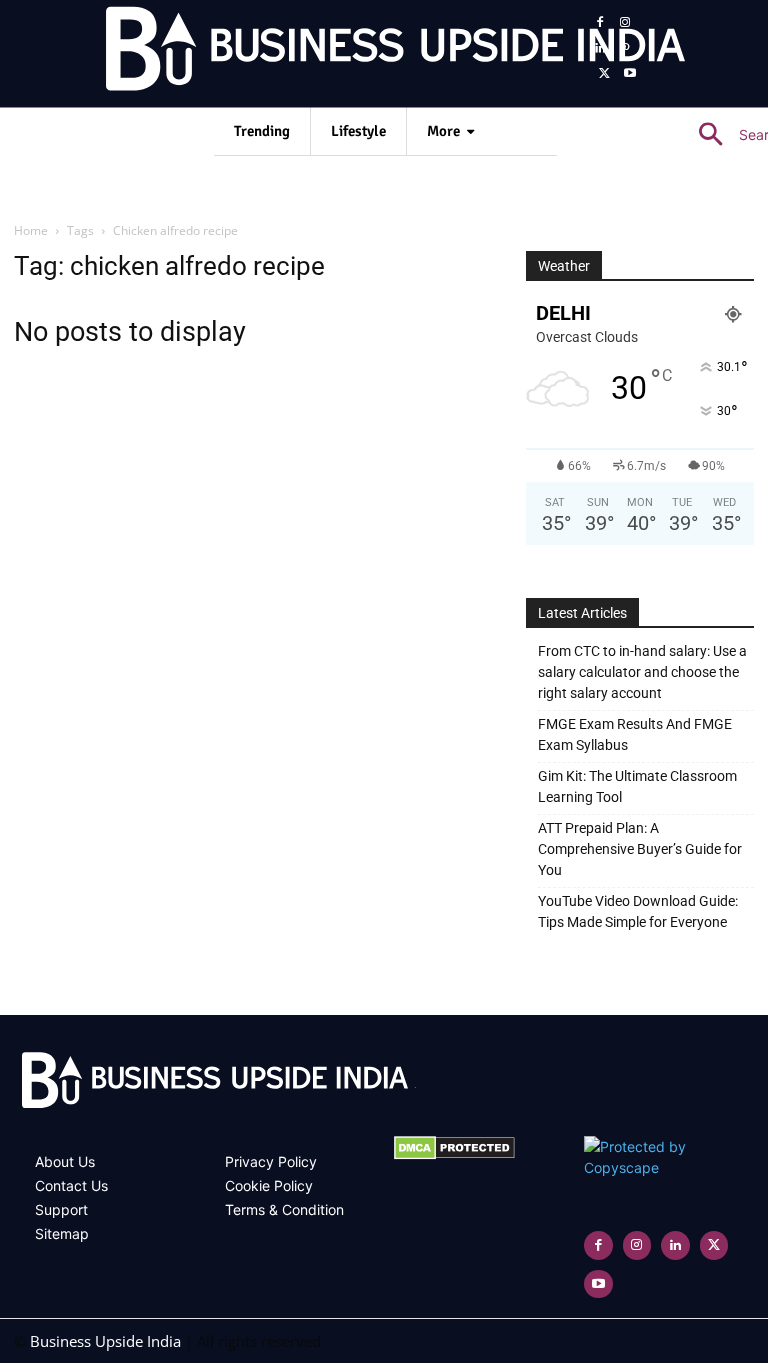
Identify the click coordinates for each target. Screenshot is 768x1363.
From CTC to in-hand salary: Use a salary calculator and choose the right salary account (642, 672)
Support (61, 1209)
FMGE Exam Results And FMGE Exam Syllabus (635, 734)
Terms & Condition (284, 1209)
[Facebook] (600, 23)
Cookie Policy (269, 1185)
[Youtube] (631, 74)
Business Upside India (105, 1341)
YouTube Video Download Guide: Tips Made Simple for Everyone (638, 911)
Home (31, 230)
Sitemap (62, 1233)
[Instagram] (626, 23)
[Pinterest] (626, 49)
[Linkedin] (600, 49)
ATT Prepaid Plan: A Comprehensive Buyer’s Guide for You (640, 849)
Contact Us (71, 1185)
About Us (65, 1161)
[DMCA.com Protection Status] (454, 1154)
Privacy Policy (271, 1161)
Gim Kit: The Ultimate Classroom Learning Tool (637, 786)
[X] (605, 74)
